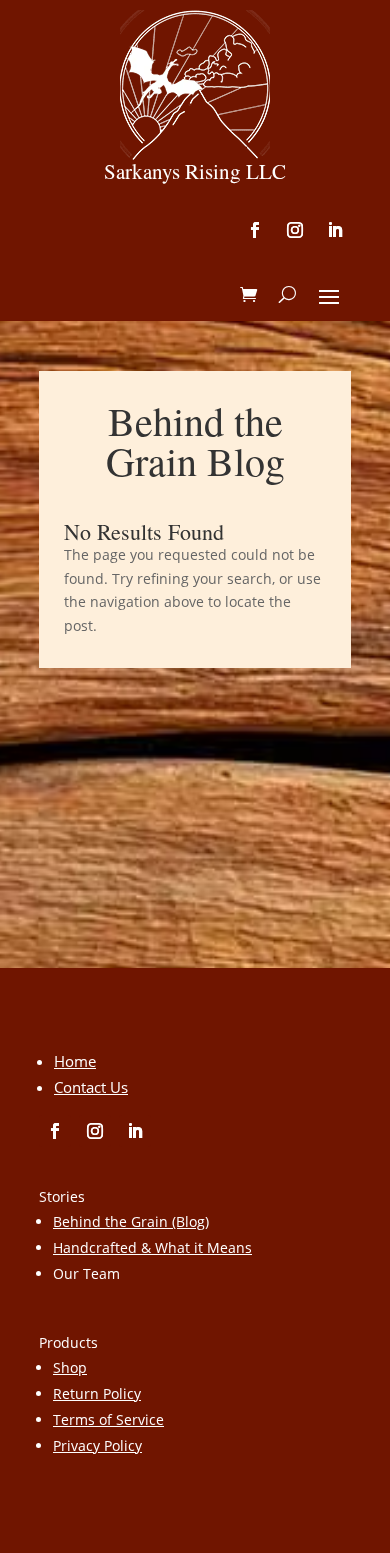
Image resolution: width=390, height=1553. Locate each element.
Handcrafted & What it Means (152, 1247)
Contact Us (91, 1087)
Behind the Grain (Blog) (131, 1221)
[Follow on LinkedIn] (335, 230)
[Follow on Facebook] (255, 230)
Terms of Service (108, 1419)
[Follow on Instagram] (295, 230)
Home (75, 1061)
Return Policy (97, 1393)
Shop (70, 1367)
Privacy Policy (97, 1445)
